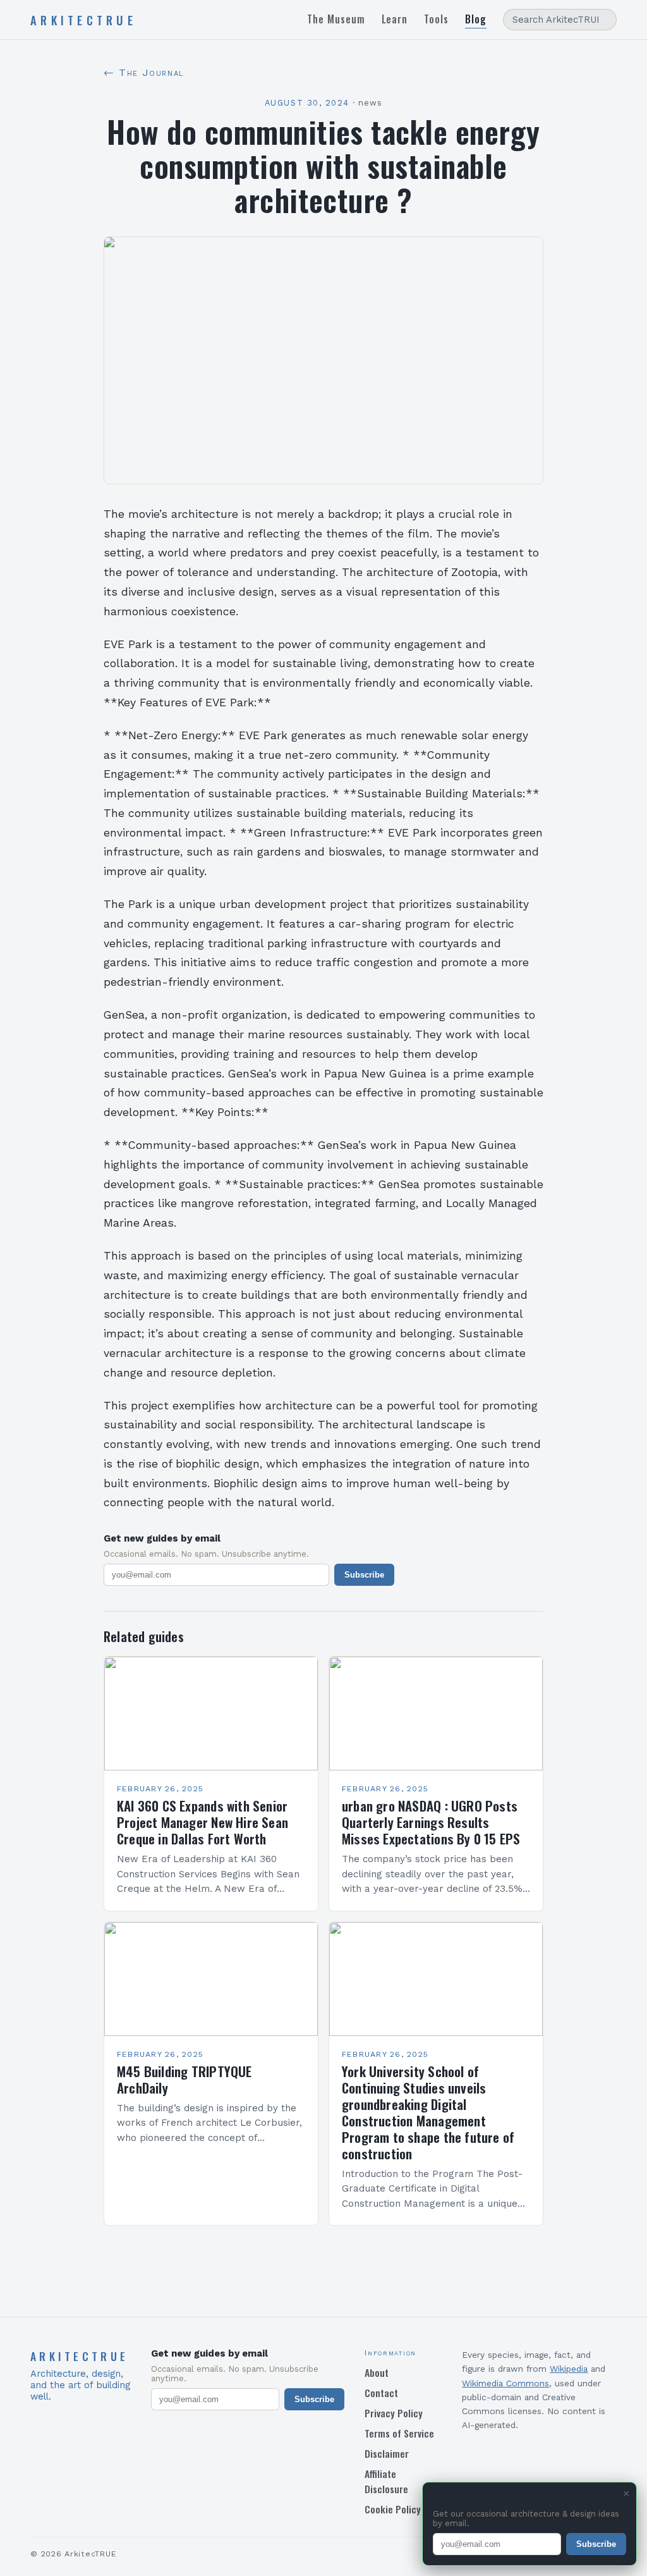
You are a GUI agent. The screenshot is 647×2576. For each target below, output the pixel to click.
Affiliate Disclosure (386, 2481)
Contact (381, 2393)
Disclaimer (387, 2453)
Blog (476, 19)
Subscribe (364, 1575)
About (377, 2372)
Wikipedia (569, 2369)
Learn (395, 19)
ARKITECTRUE (83, 20)
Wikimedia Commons (505, 2383)
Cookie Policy (393, 2509)
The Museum (336, 19)
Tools (436, 19)
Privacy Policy (394, 2413)
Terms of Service (399, 2433)
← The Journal (144, 72)
